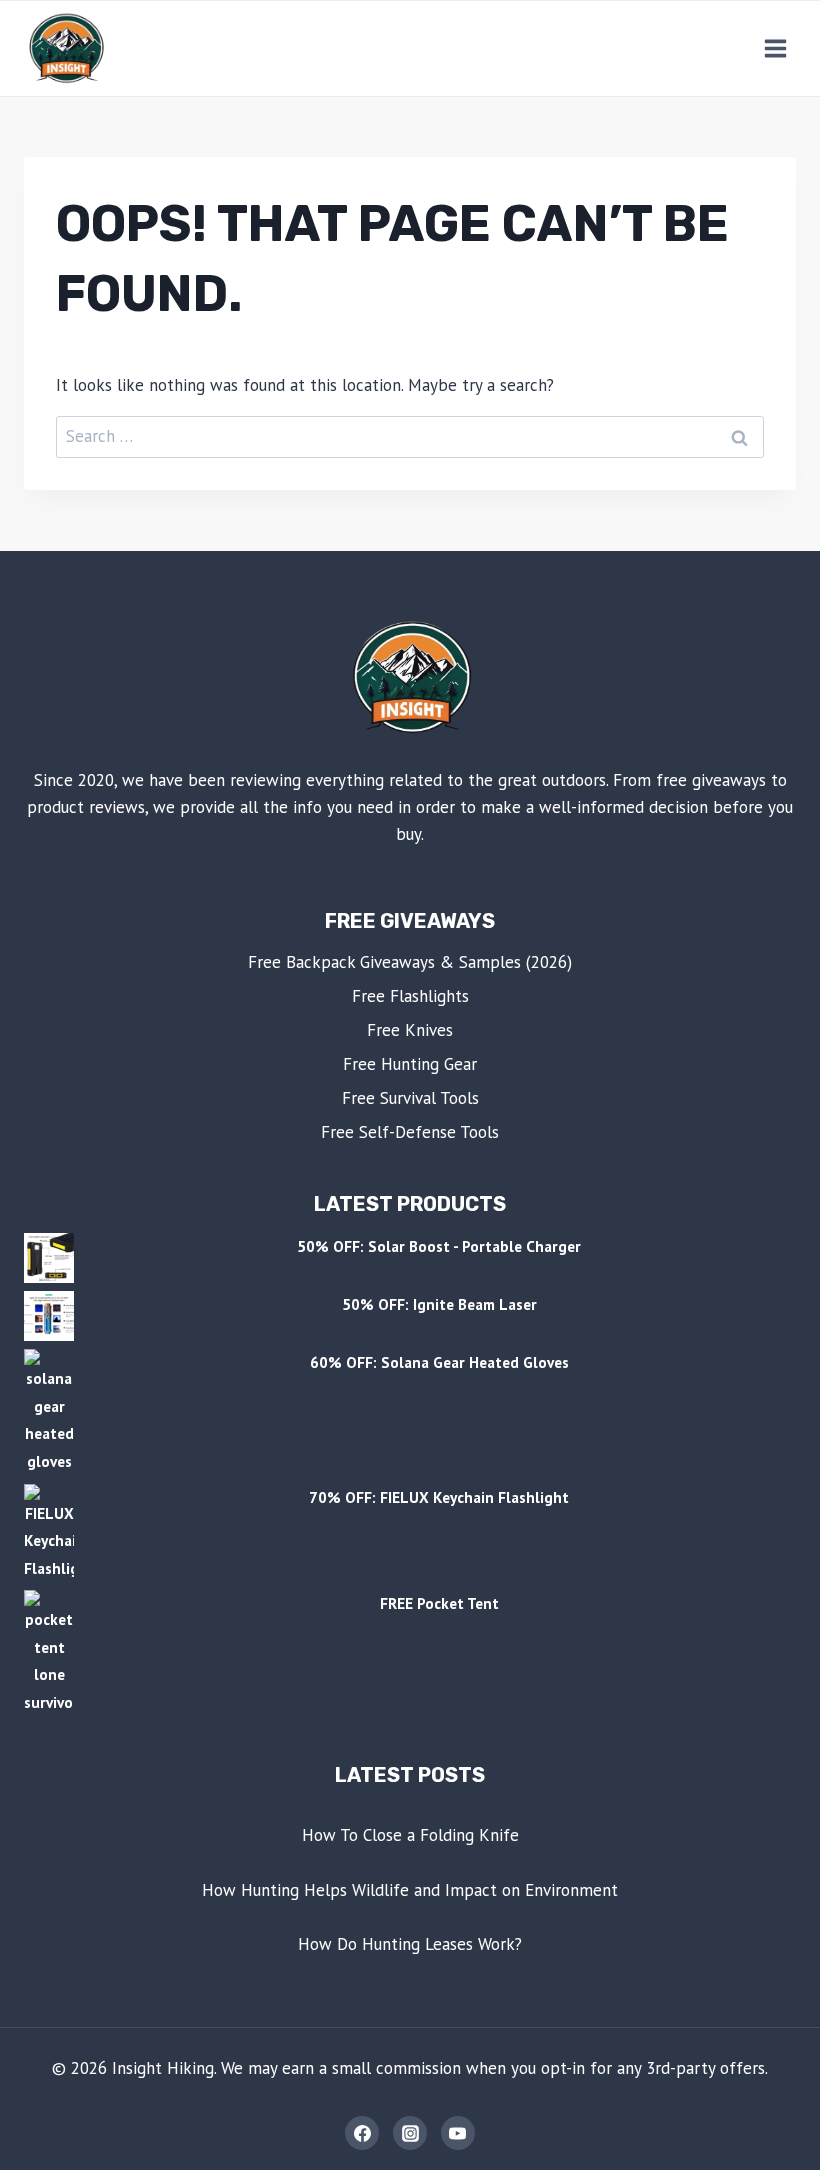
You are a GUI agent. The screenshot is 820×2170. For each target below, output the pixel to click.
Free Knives (410, 1030)
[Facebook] (362, 2133)
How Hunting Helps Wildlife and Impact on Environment (410, 1890)
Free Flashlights (410, 996)
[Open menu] (775, 48)
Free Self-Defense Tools (410, 1132)
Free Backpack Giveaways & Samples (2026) (410, 962)
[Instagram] (410, 2133)
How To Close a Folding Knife (410, 1835)
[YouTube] (458, 2133)
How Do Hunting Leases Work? (410, 1944)
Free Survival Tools (410, 1098)
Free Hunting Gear (410, 1064)
